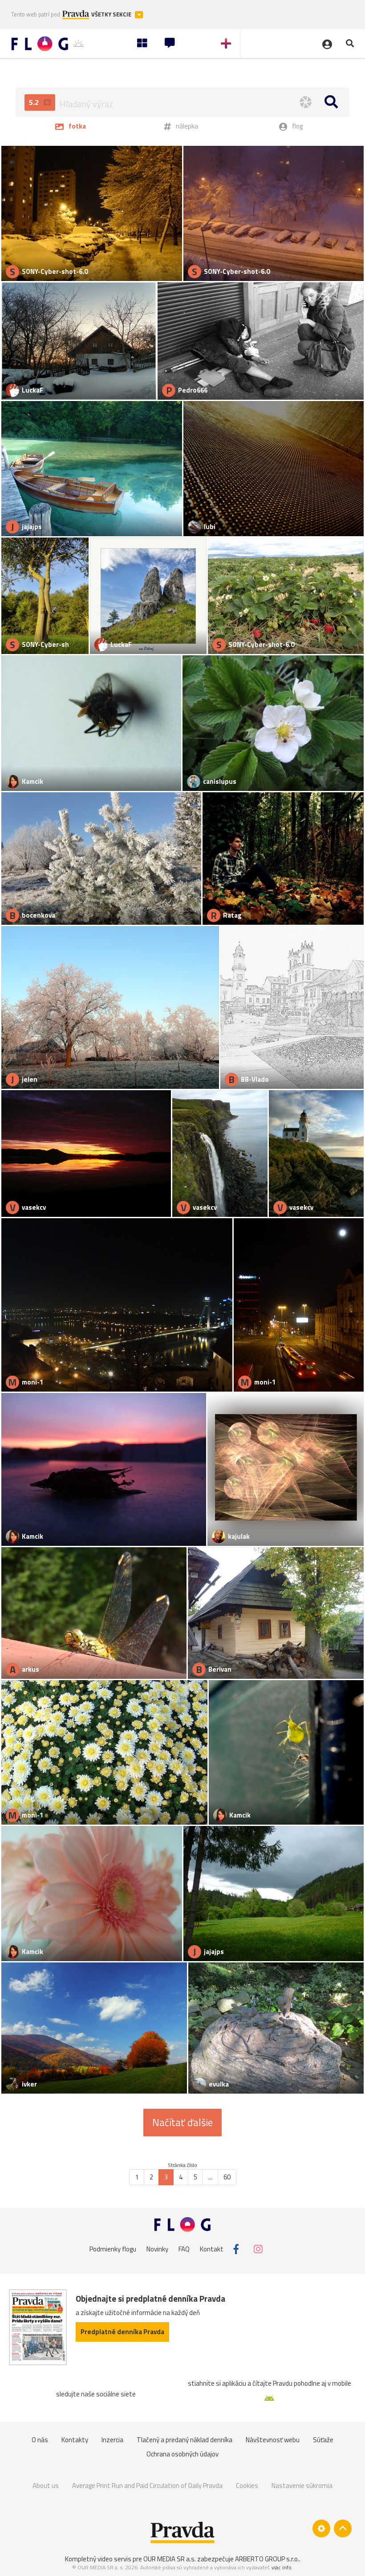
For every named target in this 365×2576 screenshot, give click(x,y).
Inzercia (112, 2440)
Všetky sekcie (112, 14)
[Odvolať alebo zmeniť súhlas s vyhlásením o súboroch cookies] (321, 2528)
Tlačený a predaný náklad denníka (185, 2440)
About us (46, 2486)
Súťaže (323, 2440)
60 (227, 2177)
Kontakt (212, 2249)
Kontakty (75, 2440)
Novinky (157, 2249)
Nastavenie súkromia (302, 2486)
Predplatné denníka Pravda (122, 2332)
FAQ (184, 2249)
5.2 (35, 102)
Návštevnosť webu (273, 2440)
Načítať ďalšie (182, 2123)
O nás (40, 2440)
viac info (282, 2567)
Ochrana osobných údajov (182, 2454)
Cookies (247, 2486)
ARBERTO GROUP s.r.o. (267, 2559)
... (210, 2177)
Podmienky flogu (113, 2249)
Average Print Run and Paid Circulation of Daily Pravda (147, 2486)
